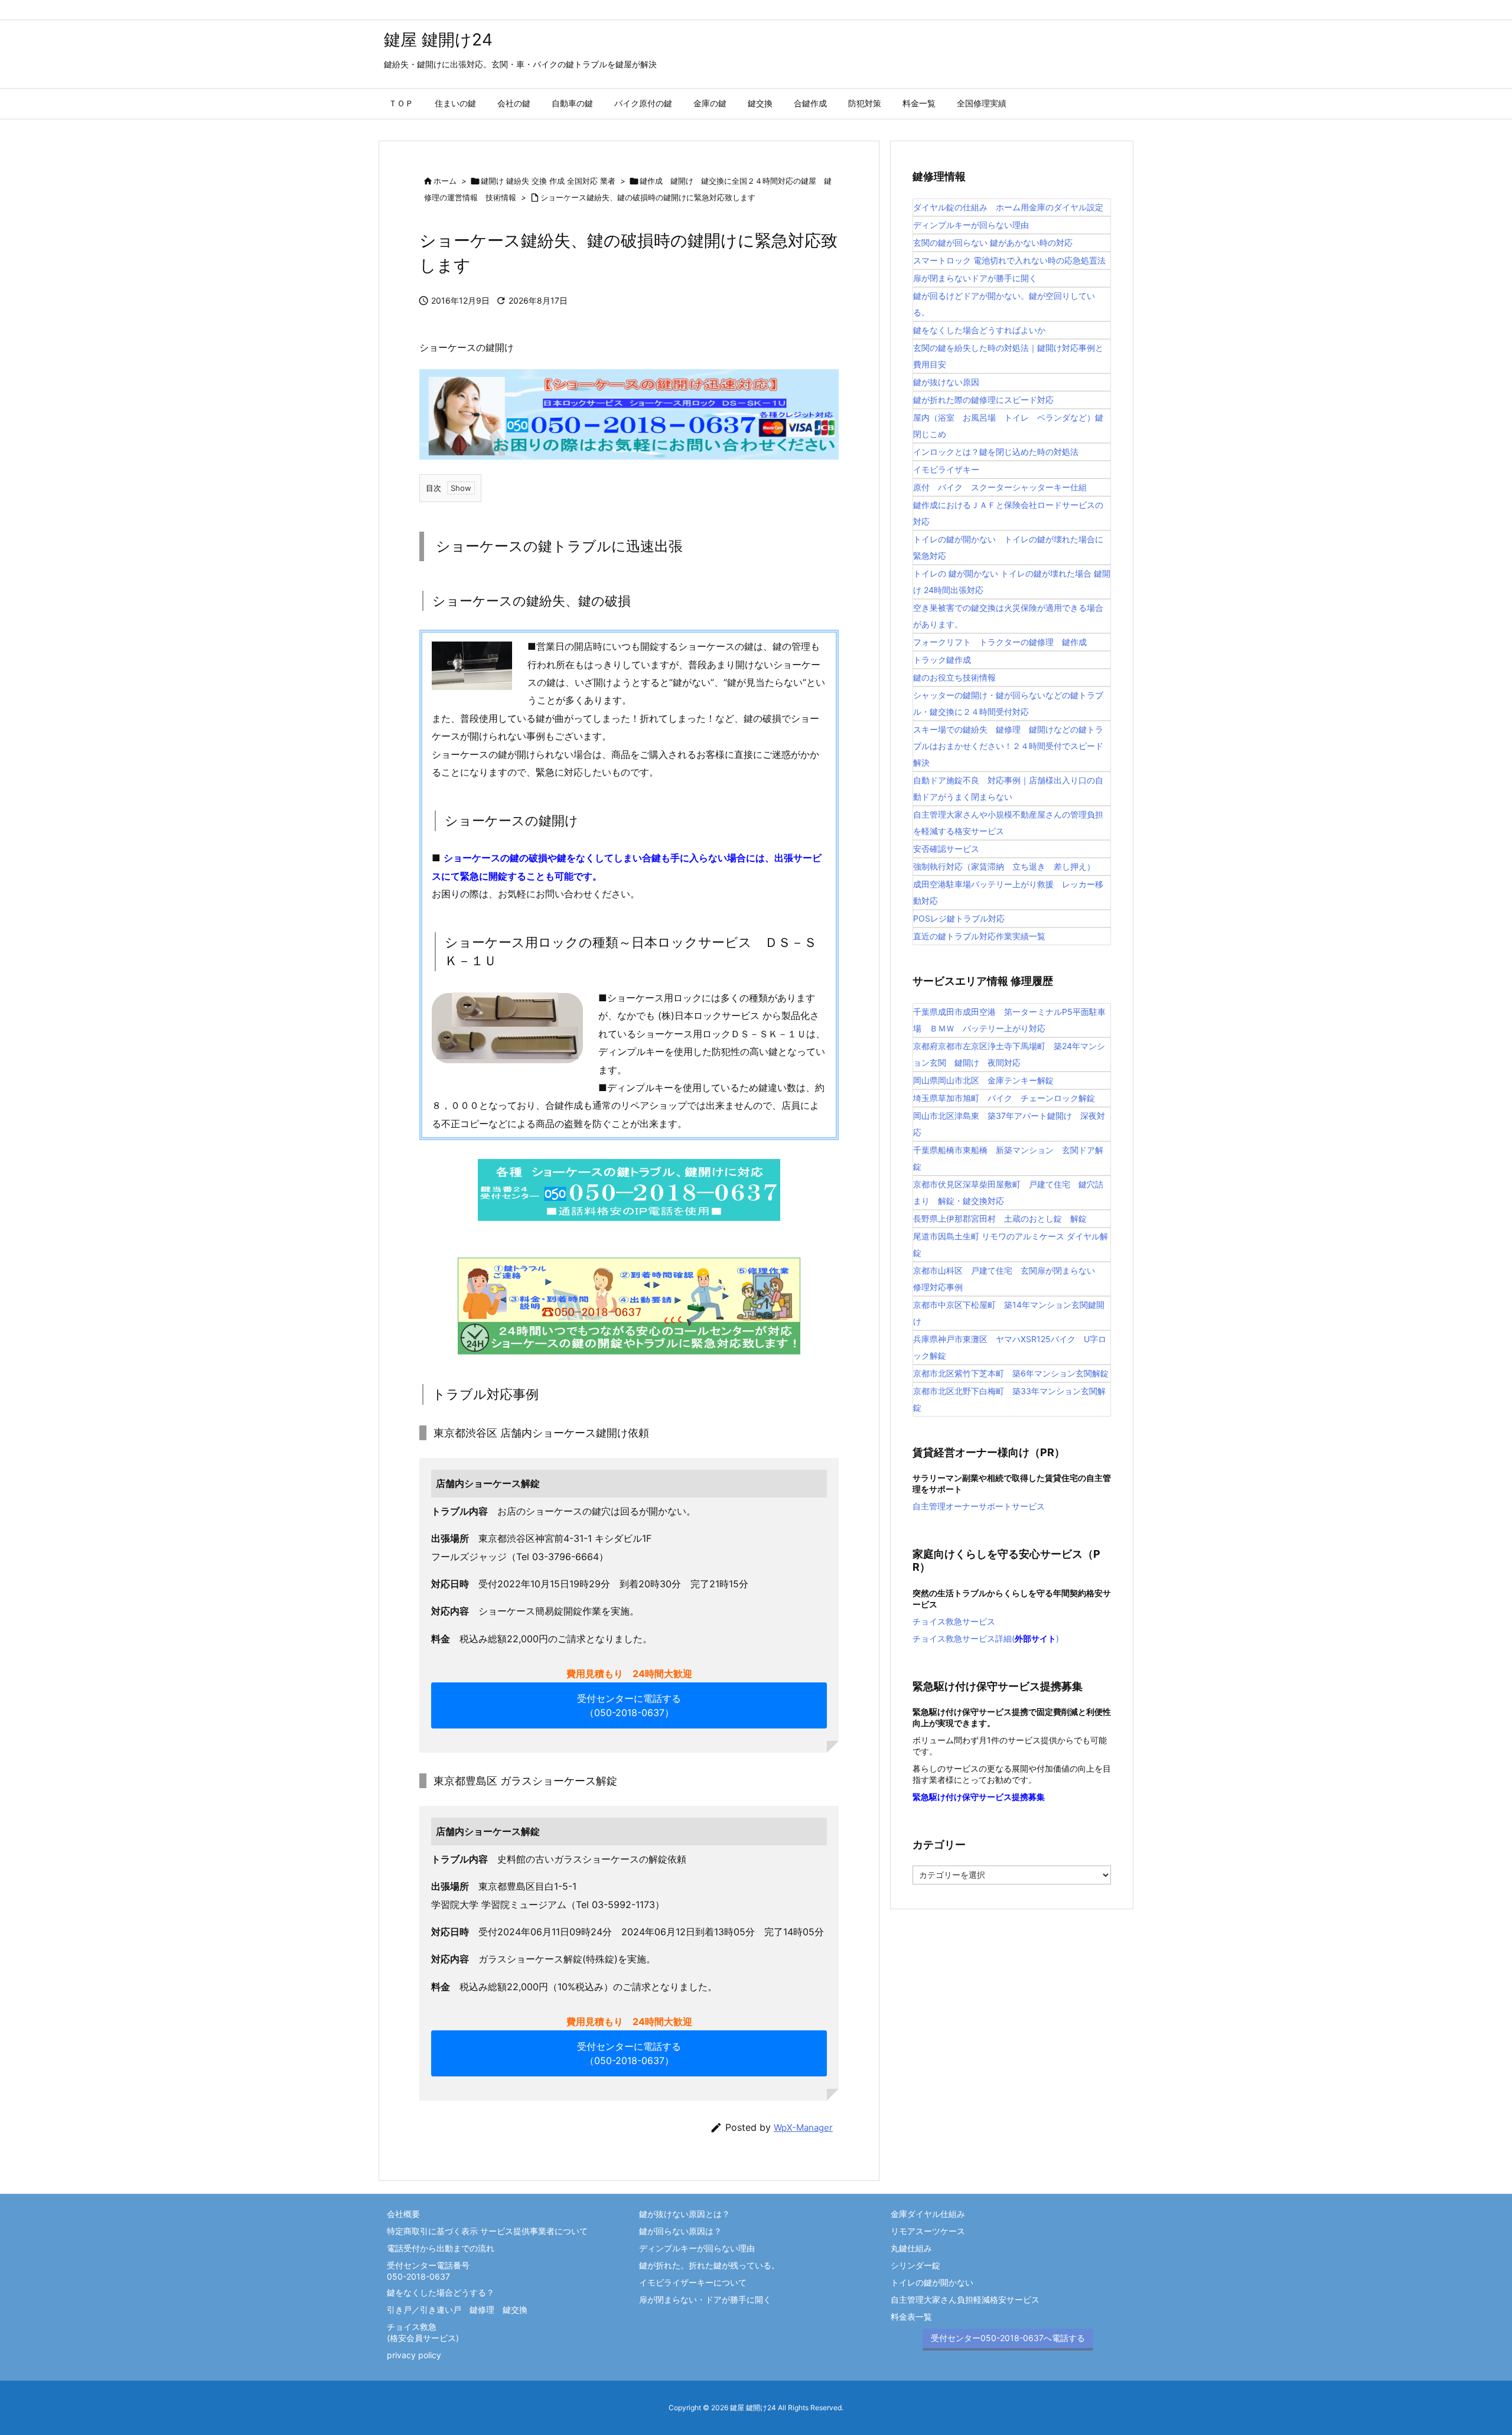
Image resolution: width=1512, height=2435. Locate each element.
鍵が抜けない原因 (946, 382)
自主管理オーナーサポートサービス (979, 1506)
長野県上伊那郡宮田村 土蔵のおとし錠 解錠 (1000, 1218)
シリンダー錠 (915, 2265)
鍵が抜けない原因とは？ (685, 2214)
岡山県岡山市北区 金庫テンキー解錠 (983, 1080)
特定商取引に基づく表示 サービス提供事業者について (487, 2231)
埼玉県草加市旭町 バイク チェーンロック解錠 (1004, 1098)
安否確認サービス (946, 849)
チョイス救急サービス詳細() (986, 1638)
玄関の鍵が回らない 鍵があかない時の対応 (993, 242)
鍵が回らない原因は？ (680, 2231)
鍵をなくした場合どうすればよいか (979, 330)
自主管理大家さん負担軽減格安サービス (965, 2299)
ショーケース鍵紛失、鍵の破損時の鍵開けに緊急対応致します (648, 197)
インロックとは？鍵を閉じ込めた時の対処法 (996, 452)
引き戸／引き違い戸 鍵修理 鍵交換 (457, 2309)
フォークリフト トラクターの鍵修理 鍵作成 (1000, 642)
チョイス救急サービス (954, 1621)
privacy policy (414, 2355)
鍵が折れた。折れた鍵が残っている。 (709, 2265)
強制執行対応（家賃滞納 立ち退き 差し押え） (1004, 866)
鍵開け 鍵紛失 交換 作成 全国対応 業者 (548, 181)
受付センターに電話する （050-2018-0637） (629, 1705)
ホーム (445, 181)
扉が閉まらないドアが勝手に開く (975, 278)
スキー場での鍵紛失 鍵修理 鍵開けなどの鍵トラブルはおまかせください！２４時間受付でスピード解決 (1008, 746)
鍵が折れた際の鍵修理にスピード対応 (983, 400)
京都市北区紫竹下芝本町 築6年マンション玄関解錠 (1011, 1373)
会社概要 (403, 2214)
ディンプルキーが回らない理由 (971, 225)
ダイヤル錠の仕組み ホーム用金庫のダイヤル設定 (1008, 207)
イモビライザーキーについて (693, 2282)
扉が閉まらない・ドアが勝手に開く (705, 2299)
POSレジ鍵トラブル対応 (959, 918)
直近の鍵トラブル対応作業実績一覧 (979, 936)
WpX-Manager (803, 2128)
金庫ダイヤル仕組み (928, 2214)
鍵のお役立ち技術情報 (954, 677)
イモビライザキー (946, 469)
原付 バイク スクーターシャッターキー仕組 (1000, 487)
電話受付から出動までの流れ (441, 2248)
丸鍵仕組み (911, 2248)
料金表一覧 (911, 2317)
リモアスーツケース (928, 2231)
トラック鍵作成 (942, 660)
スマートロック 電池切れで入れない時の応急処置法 (1009, 260)
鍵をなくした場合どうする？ (441, 2292)
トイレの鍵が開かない (932, 2282)
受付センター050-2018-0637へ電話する (1008, 2338)
